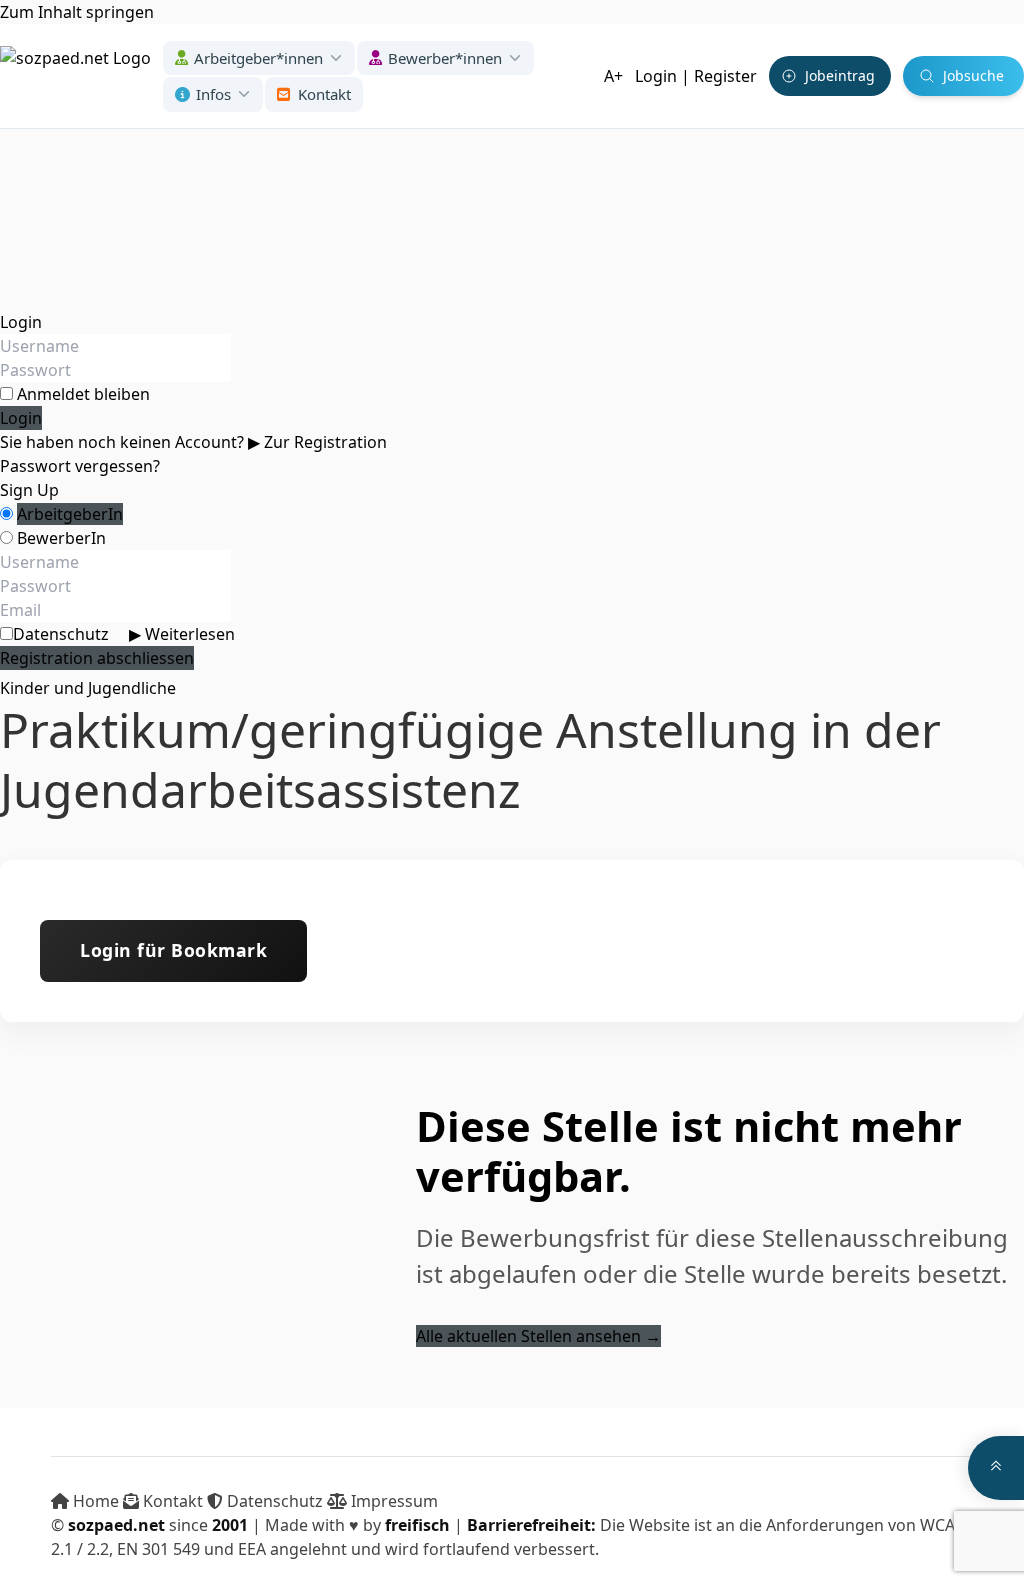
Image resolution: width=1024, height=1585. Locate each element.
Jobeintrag (840, 75)
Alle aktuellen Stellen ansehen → (538, 1336)
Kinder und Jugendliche (88, 688)
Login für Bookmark (173, 950)
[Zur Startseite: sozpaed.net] (75, 76)
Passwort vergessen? (80, 466)
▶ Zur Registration (317, 442)
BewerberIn (61, 538)
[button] (259, 58)
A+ (613, 76)
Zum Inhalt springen (77, 12)
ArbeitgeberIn (70, 514)
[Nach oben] (996, 1468)
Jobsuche (973, 75)
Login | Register (696, 76)
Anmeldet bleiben (83, 394)
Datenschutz (124, 634)
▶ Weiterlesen (182, 634)
